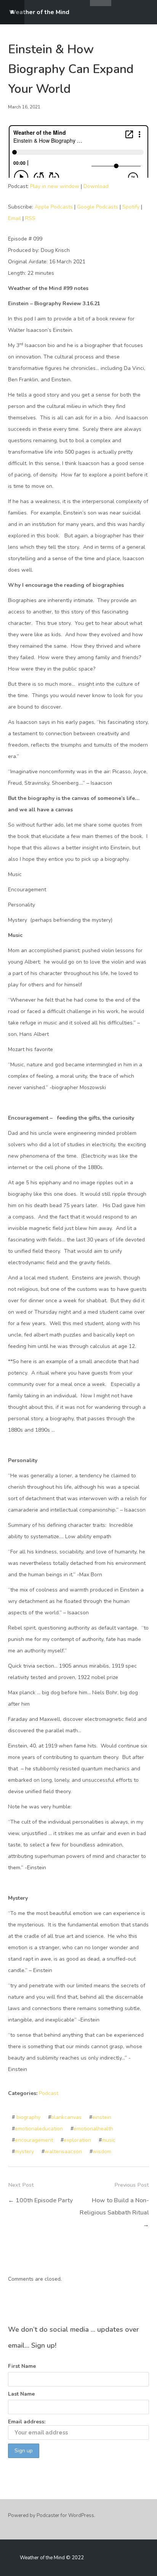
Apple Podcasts (54, 207)
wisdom (102, 2151)
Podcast (49, 2093)
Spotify (131, 207)
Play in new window (55, 186)
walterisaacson (63, 2151)
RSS (30, 218)
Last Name (21, 2394)
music (109, 2140)
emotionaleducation (39, 2129)
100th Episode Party (44, 2200)
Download (96, 186)
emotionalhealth (93, 2129)
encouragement (34, 2140)
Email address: (27, 2422)
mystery (24, 2151)
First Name (22, 2366)
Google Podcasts (98, 207)
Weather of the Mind (39, 12)
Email (14, 218)
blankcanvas (66, 2117)
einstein (102, 2117)
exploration (77, 2140)
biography (28, 2117)
